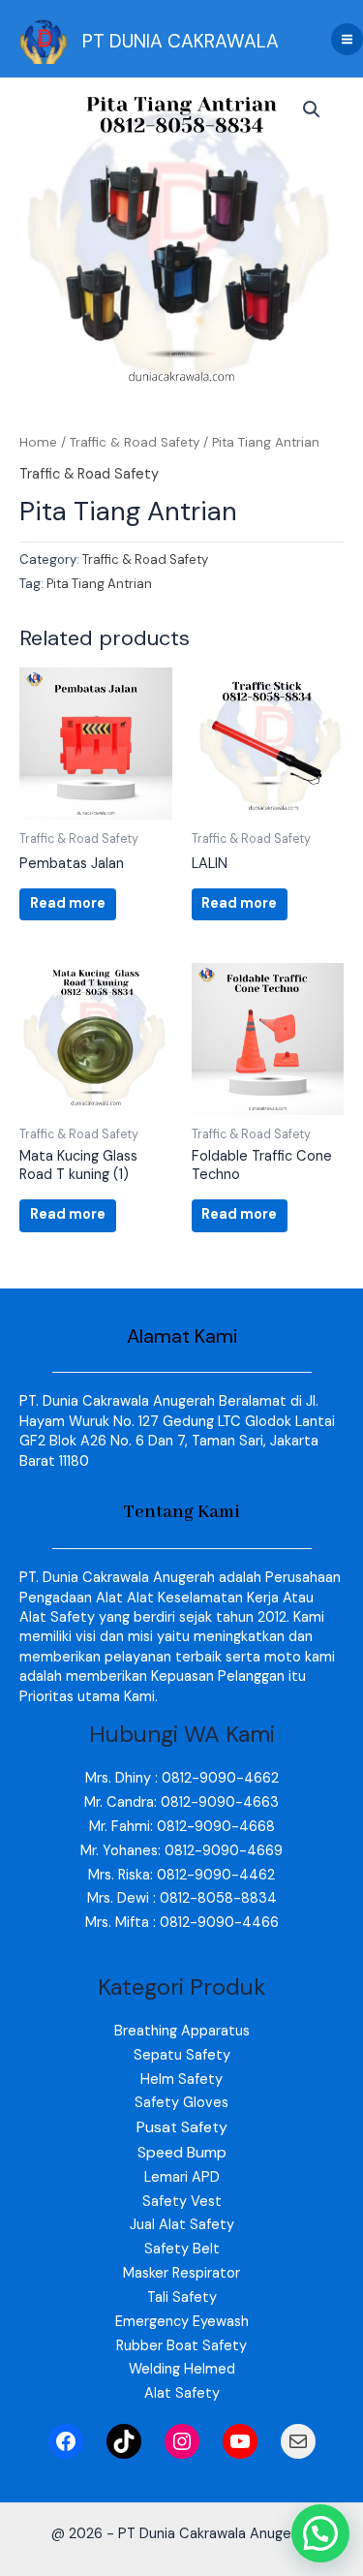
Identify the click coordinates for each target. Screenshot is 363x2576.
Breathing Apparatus (182, 2031)
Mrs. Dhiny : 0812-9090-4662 (182, 1778)
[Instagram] (182, 2441)
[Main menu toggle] (347, 39)
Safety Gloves (181, 2103)
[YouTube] (240, 2441)
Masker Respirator (181, 2273)
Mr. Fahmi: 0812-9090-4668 (182, 1827)
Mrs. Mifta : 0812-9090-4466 (182, 1923)
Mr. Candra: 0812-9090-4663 (181, 1802)
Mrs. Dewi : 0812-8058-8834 (182, 1898)
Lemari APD (182, 2177)
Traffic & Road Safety (135, 442)
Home (38, 442)
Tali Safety (182, 2297)
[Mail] (298, 2441)
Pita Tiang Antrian (99, 584)
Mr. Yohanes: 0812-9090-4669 (181, 1851)
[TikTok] (124, 2441)
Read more (68, 903)
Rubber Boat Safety (181, 2346)
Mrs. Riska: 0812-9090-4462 (181, 1875)
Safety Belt (182, 2249)
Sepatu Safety (182, 2055)
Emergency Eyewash (182, 2322)
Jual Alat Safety (182, 2225)
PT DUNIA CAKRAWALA (181, 41)
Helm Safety (181, 2079)
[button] (312, 109)
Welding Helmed (182, 2369)
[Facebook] (66, 2441)
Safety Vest (182, 2202)
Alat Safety (182, 2393)
